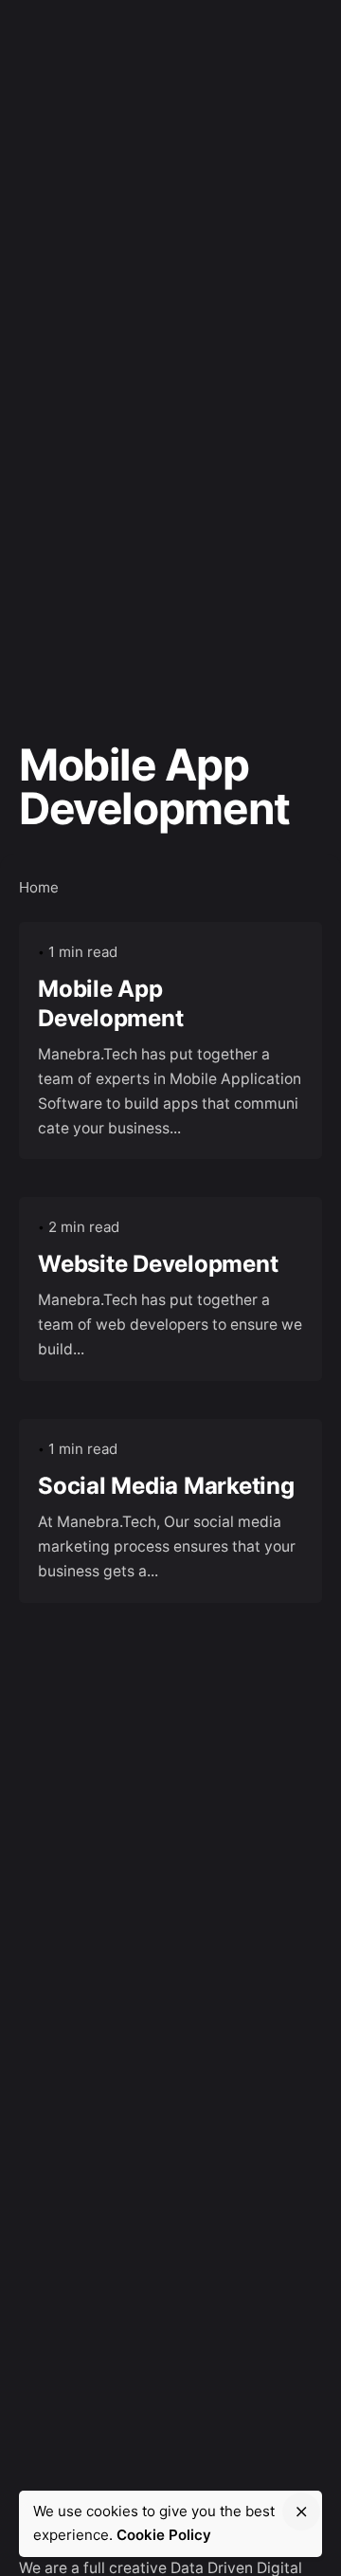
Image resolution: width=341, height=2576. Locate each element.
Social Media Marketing (166, 1486)
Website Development (158, 1264)
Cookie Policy (164, 2535)
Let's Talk (274, 47)
